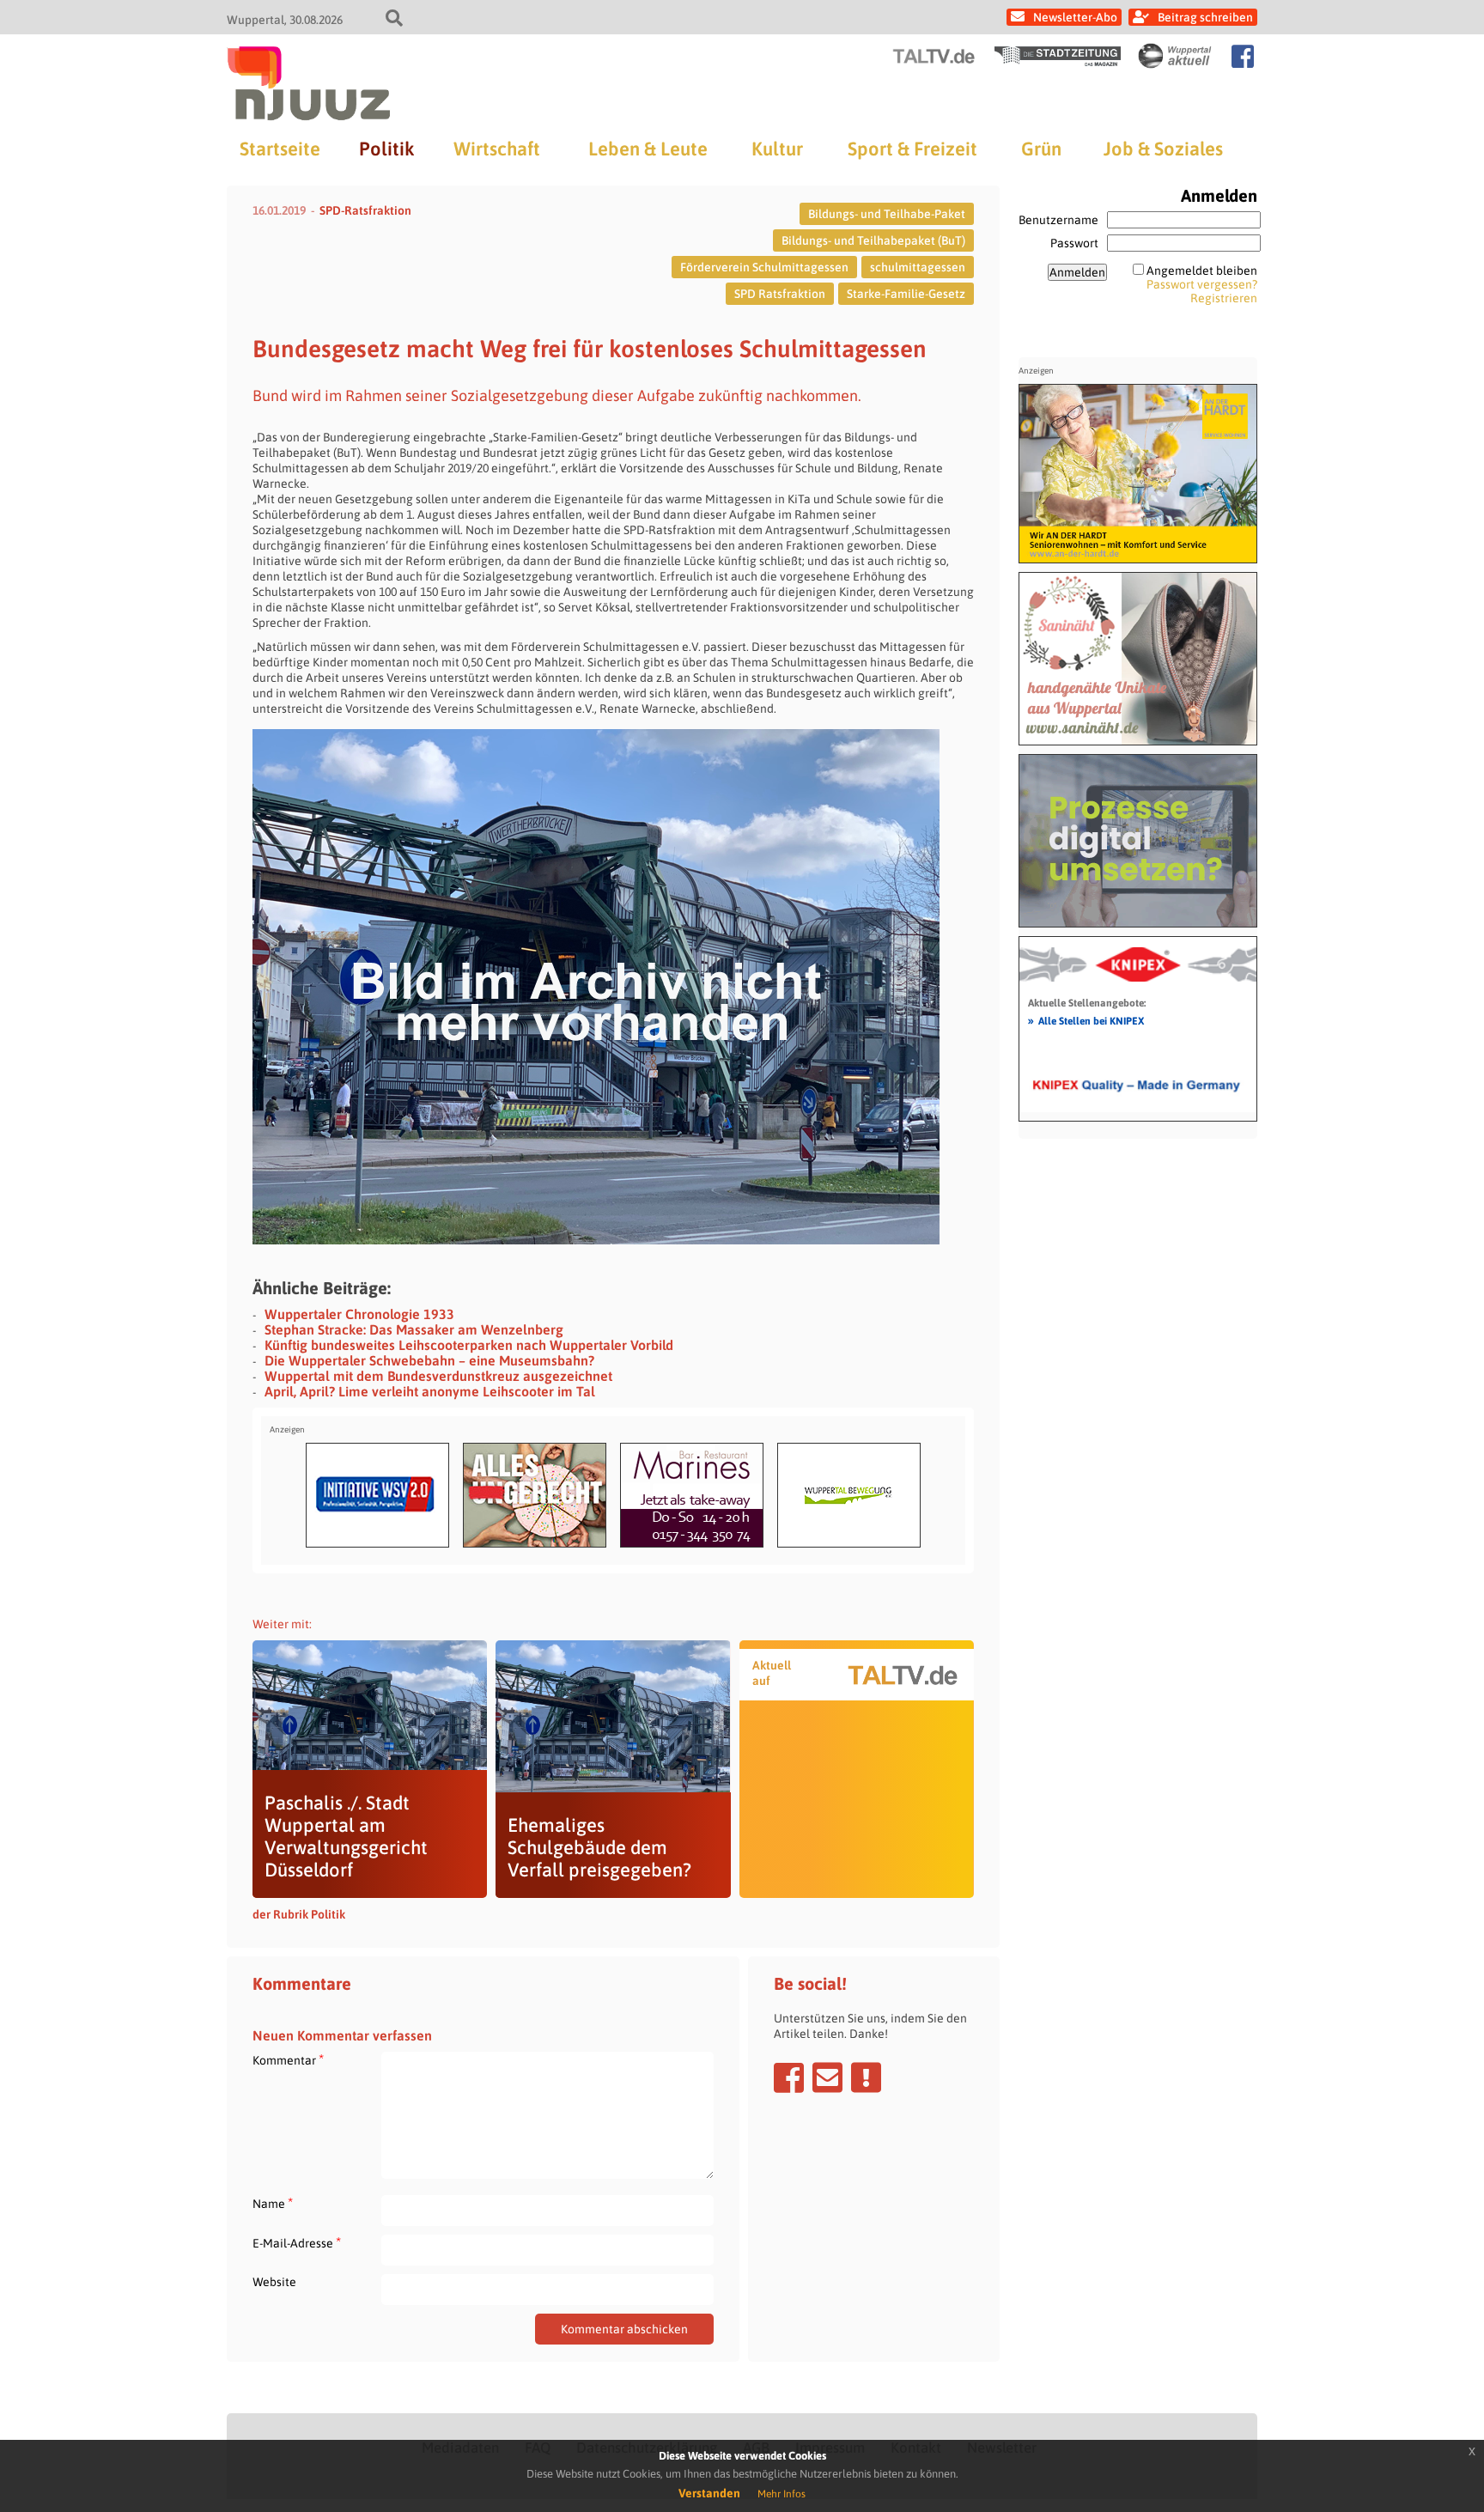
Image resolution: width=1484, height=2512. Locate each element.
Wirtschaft (497, 149)
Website (274, 2282)
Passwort (1074, 243)
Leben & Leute (648, 149)
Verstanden (709, 2493)
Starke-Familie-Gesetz (906, 294)
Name (273, 2203)
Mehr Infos (782, 2494)
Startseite (280, 149)
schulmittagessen (918, 267)
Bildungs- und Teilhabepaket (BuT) (873, 240)
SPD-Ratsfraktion (365, 210)
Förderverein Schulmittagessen (764, 267)
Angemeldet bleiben (1202, 271)
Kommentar (288, 2060)
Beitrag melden (866, 2077)
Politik (386, 149)
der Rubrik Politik (299, 1914)
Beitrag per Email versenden (827, 2077)
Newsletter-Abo (1075, 17)
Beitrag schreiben (1205, 17)
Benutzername (1058, 220)
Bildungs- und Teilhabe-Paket (887, 214)
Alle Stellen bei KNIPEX (1086, 1020)
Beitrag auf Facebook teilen (789, 2077)
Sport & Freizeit (912, 149)
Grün (1041, 149)
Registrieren (1224, 298)
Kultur (777, 149)
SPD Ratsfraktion (780, 294)
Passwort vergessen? (1202, 284)
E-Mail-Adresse (297, 2243)
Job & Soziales (1163, 149)
